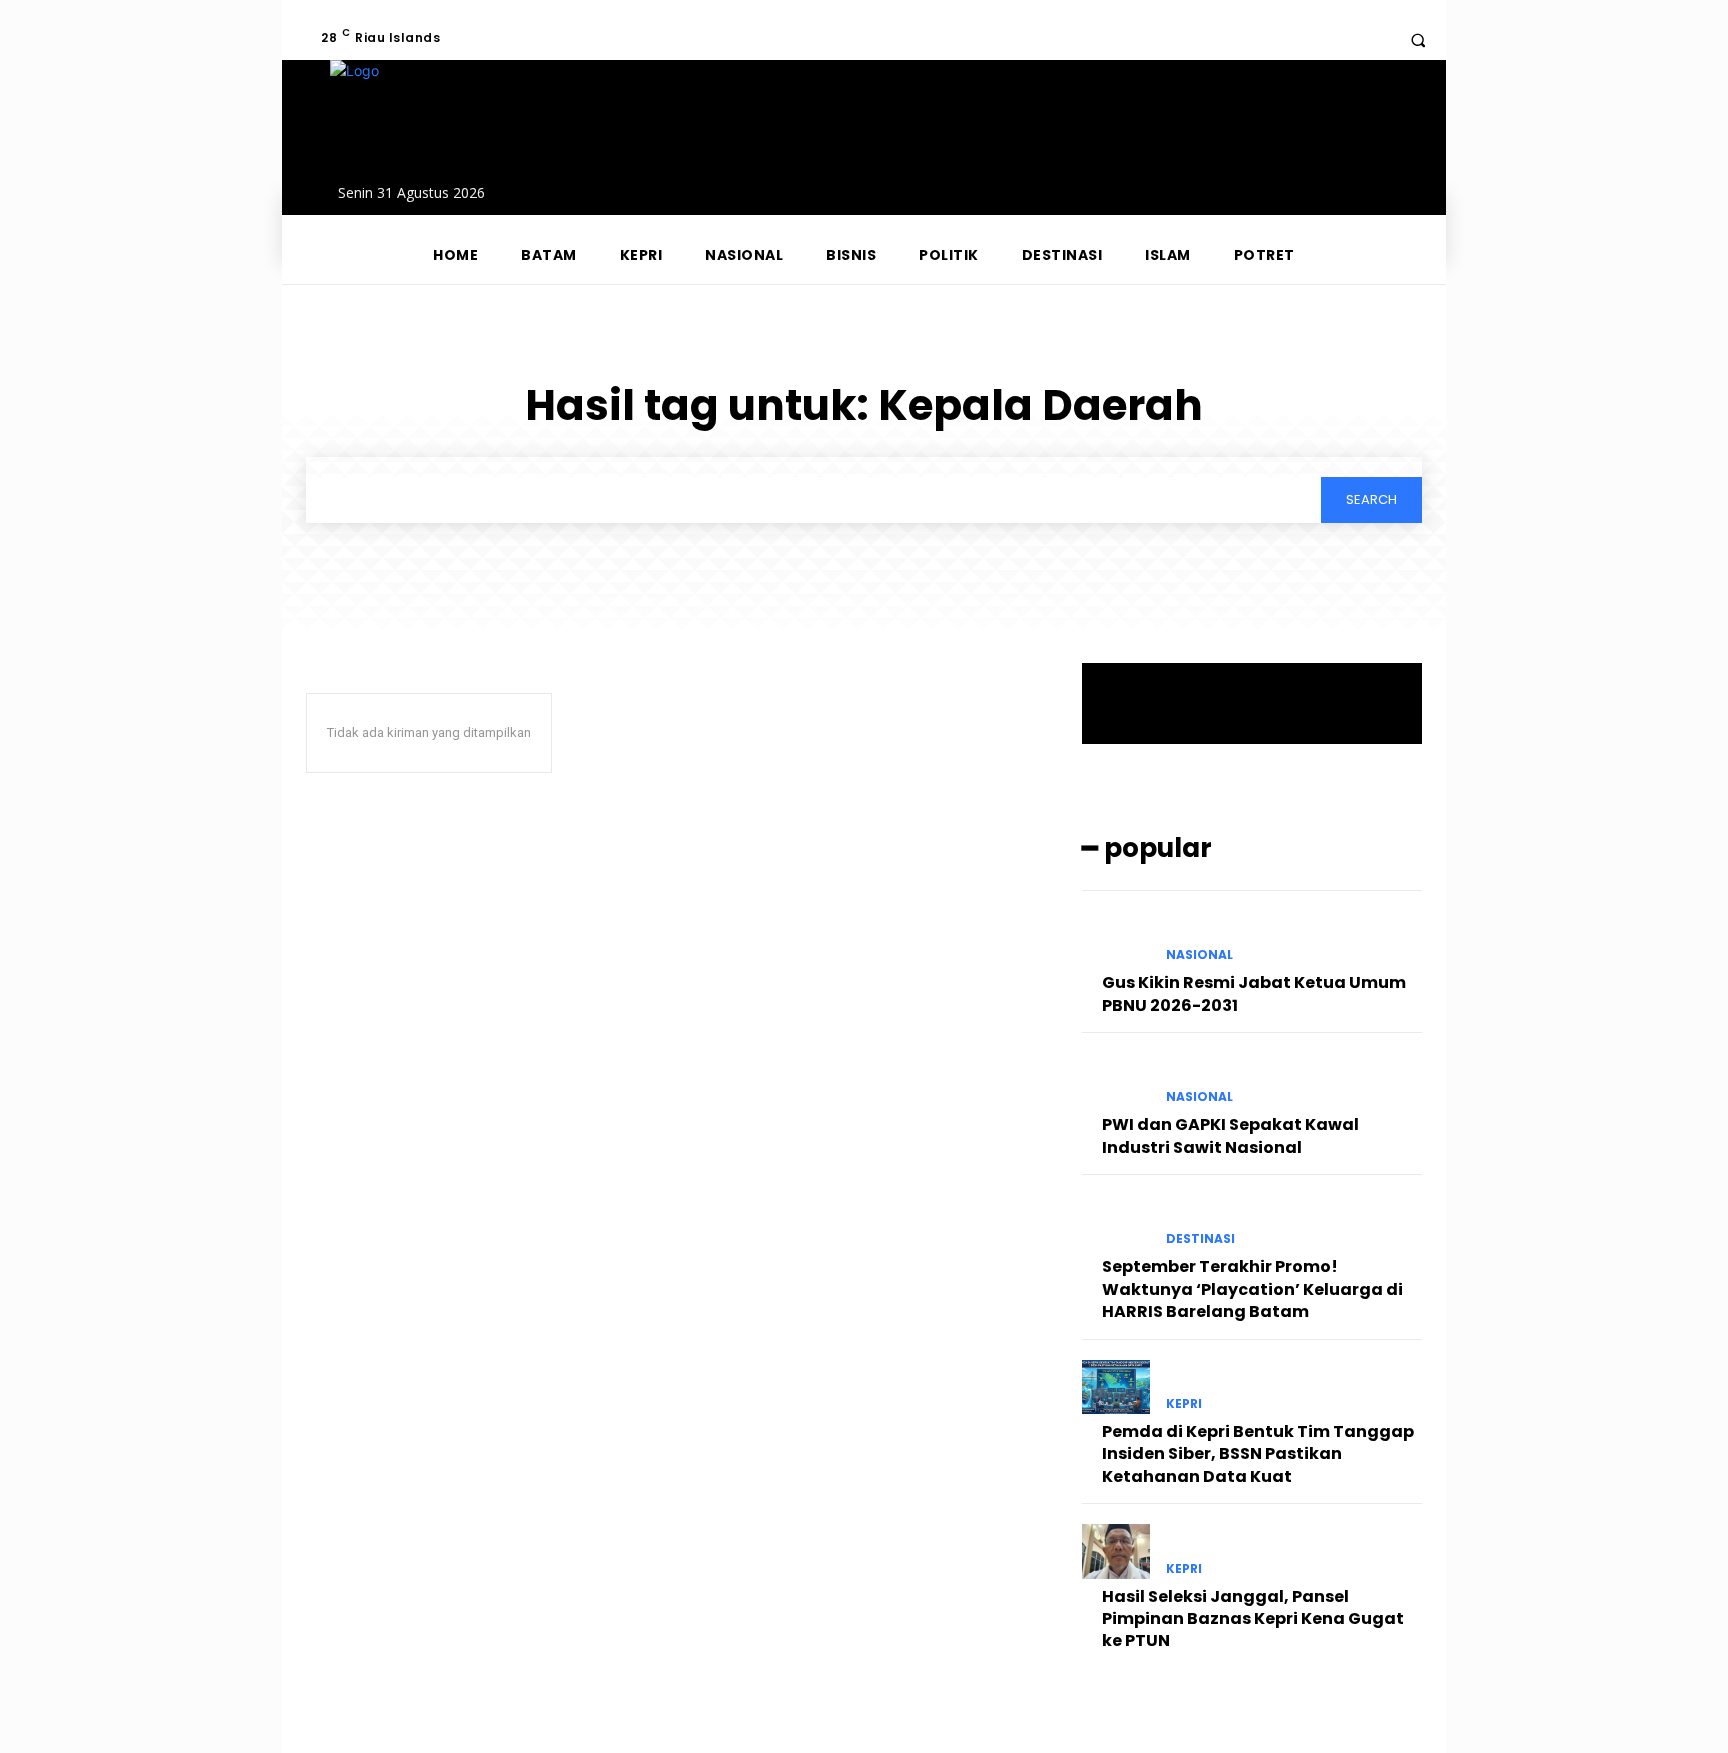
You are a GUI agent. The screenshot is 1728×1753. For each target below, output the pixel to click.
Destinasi (1200, 1239)
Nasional (1199, 955)
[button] (1418, 40)
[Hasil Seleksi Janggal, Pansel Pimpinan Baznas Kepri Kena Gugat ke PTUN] (1116, 1551)
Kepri (1184, 1404)
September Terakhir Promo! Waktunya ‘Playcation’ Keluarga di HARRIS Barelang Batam (1252, 1289)
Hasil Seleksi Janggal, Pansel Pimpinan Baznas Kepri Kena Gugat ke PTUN (1253, 1619)
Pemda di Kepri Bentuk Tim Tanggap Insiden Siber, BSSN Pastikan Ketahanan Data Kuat (1258, 1454)
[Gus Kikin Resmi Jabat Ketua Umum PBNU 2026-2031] (1116, 938)
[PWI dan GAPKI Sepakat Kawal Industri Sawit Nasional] (1116, 1080)
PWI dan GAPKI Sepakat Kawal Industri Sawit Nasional (1230, 1135)
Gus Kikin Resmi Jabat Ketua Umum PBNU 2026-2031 (1254, 993)
